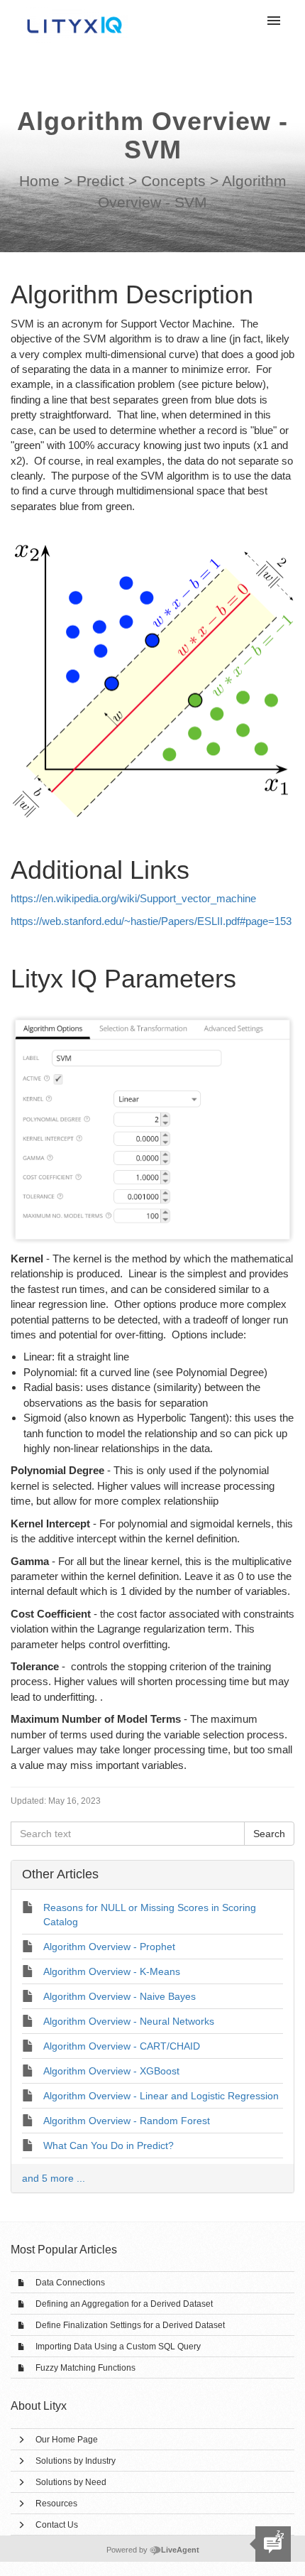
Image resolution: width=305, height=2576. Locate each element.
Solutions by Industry (76, 2461)
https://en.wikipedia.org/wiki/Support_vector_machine (133, 898)
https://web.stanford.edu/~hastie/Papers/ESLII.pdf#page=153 (151, 921)
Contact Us (57, 2525)
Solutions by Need (71, 2482)
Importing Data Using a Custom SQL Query (118, 2347)
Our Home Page (67, 2440)
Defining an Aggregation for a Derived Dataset (124, 2304)
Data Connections (70, 2283)
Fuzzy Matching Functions (85, 2368)
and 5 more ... (54, 2178)
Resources (56, 2504)
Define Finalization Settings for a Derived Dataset (130, 2325)
